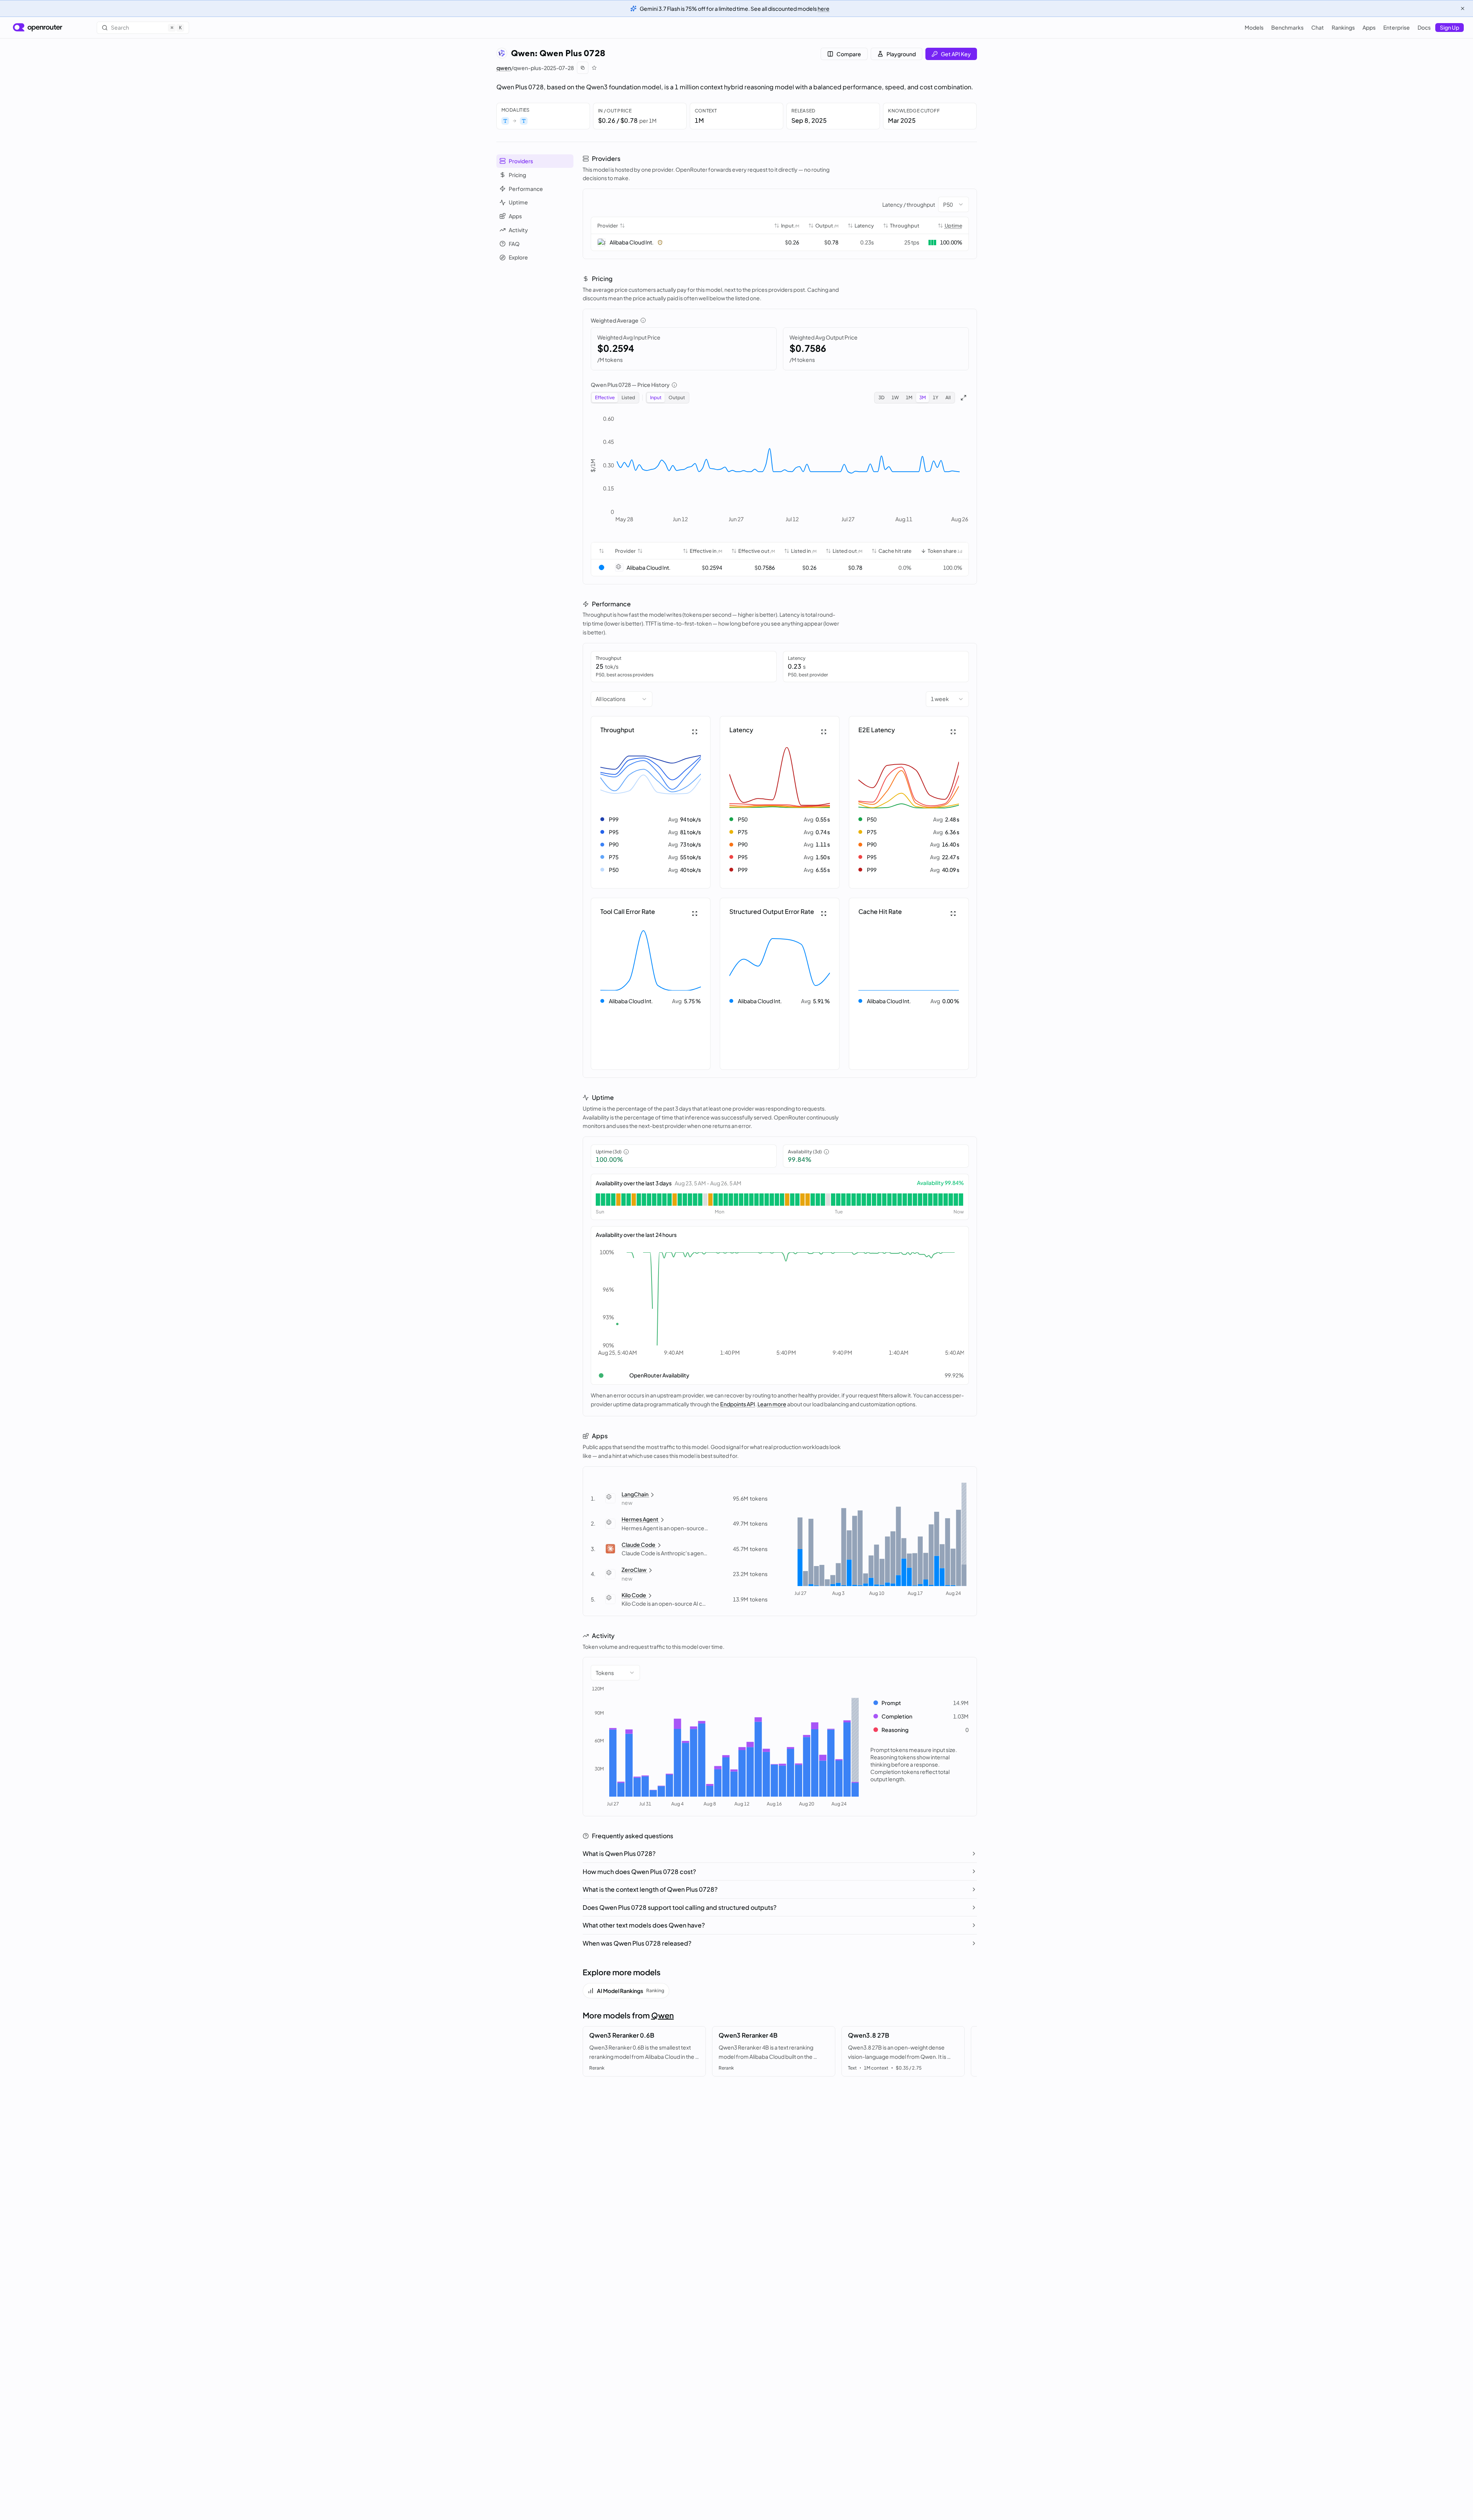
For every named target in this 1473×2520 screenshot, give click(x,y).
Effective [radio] (605, 397)
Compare (849, 54)
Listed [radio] (628, 397)
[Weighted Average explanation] (643, 320)
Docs (1424, 27)
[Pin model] (594, 68)
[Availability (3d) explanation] (826, 1152)
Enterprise (1397, 27)
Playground (901, 54)
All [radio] (948, 397)
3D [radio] (881, 397)
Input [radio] (656, 397)
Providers (521, 161)
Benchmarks (1287, 27)
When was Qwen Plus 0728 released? (637, 1943)
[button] (651, 802)
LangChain (635, 1494)
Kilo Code (634, 1595)
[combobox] (954, 204)
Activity (518, 230)
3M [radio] (923, 397)
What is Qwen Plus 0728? (619, 1853)
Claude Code (638, 1544)
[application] (780, 471)
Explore (518, 257)
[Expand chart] (964, 398)
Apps (1369, 27)
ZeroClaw (634, 1570)
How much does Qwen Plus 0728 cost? (639, 1872)
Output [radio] (677, 397)
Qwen (663, 2015)
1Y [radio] (936, 397)
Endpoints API (738, 1404)
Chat (1318, 27)
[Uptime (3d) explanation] (626, 1152)
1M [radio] (909, 397)
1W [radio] (895, 397)
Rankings (1343, 27)
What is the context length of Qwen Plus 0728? (650, 1889)
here (824, 8)
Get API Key (956, 54)
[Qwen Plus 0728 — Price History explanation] (674, 385)
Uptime (518, 202)
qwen (504, 68)
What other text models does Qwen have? (644, 1925)
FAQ (514, 243)
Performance (526, 188)
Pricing (517, 175)
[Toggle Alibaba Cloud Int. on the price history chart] (602, 567)
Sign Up (1450, 27)
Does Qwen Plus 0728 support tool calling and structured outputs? (680, 1907)
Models (1254, 27)
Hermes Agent (640, 1519)
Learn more (772, 1404)
